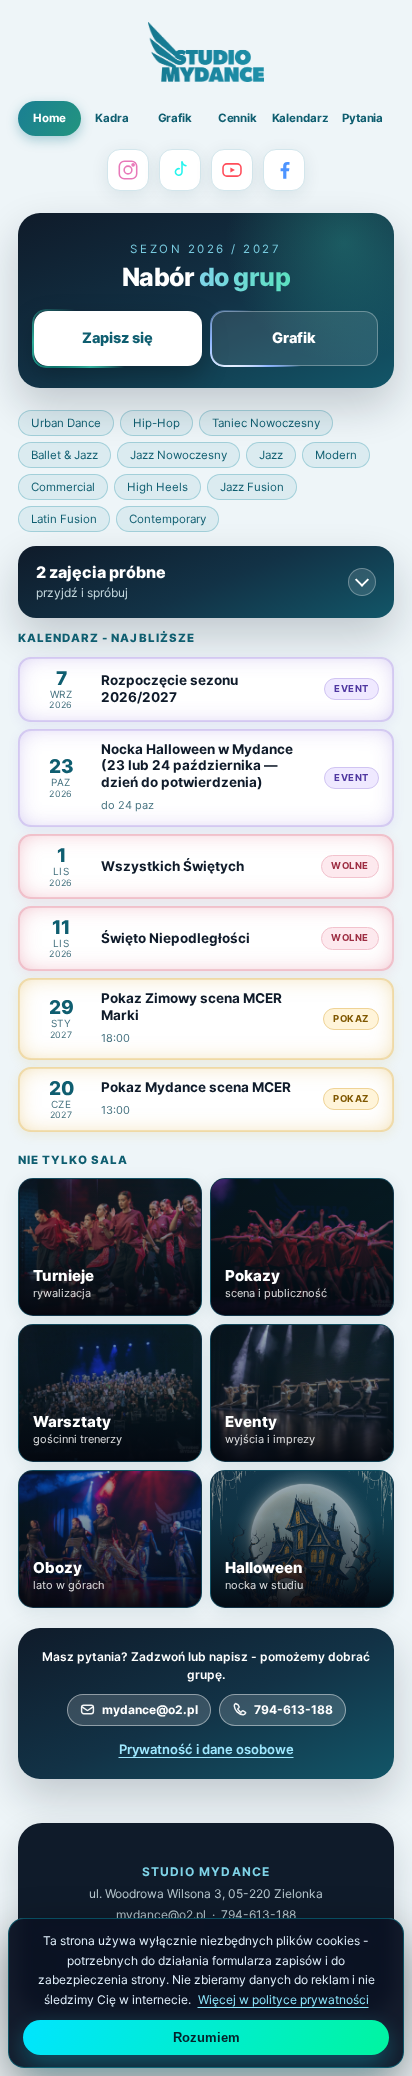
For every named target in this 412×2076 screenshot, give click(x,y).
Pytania (362, 118)
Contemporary (167, 519)
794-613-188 (293, 1709)
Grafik (175, 118)
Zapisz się (117, 338)
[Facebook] (284, 170)
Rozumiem (206, 2037)
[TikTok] (180, 170)
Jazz (271, 455)
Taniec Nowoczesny (266, 423)
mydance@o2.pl (150, 1709)
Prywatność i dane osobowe (206, 1749)
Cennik (237, 118)
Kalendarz (300, 118)
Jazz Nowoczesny (178, 455)
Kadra (111, 118)
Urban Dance (66, 423)
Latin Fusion (64, 519)
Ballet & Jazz (64, 455)
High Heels (157, 487)
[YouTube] (232, 170)
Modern (336, 455)
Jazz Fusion (252, 487)
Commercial (63, 487)
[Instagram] (128, 170)
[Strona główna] (206, 52)
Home (49, 118)
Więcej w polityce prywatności (283, 1999)
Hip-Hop (156, 423)
